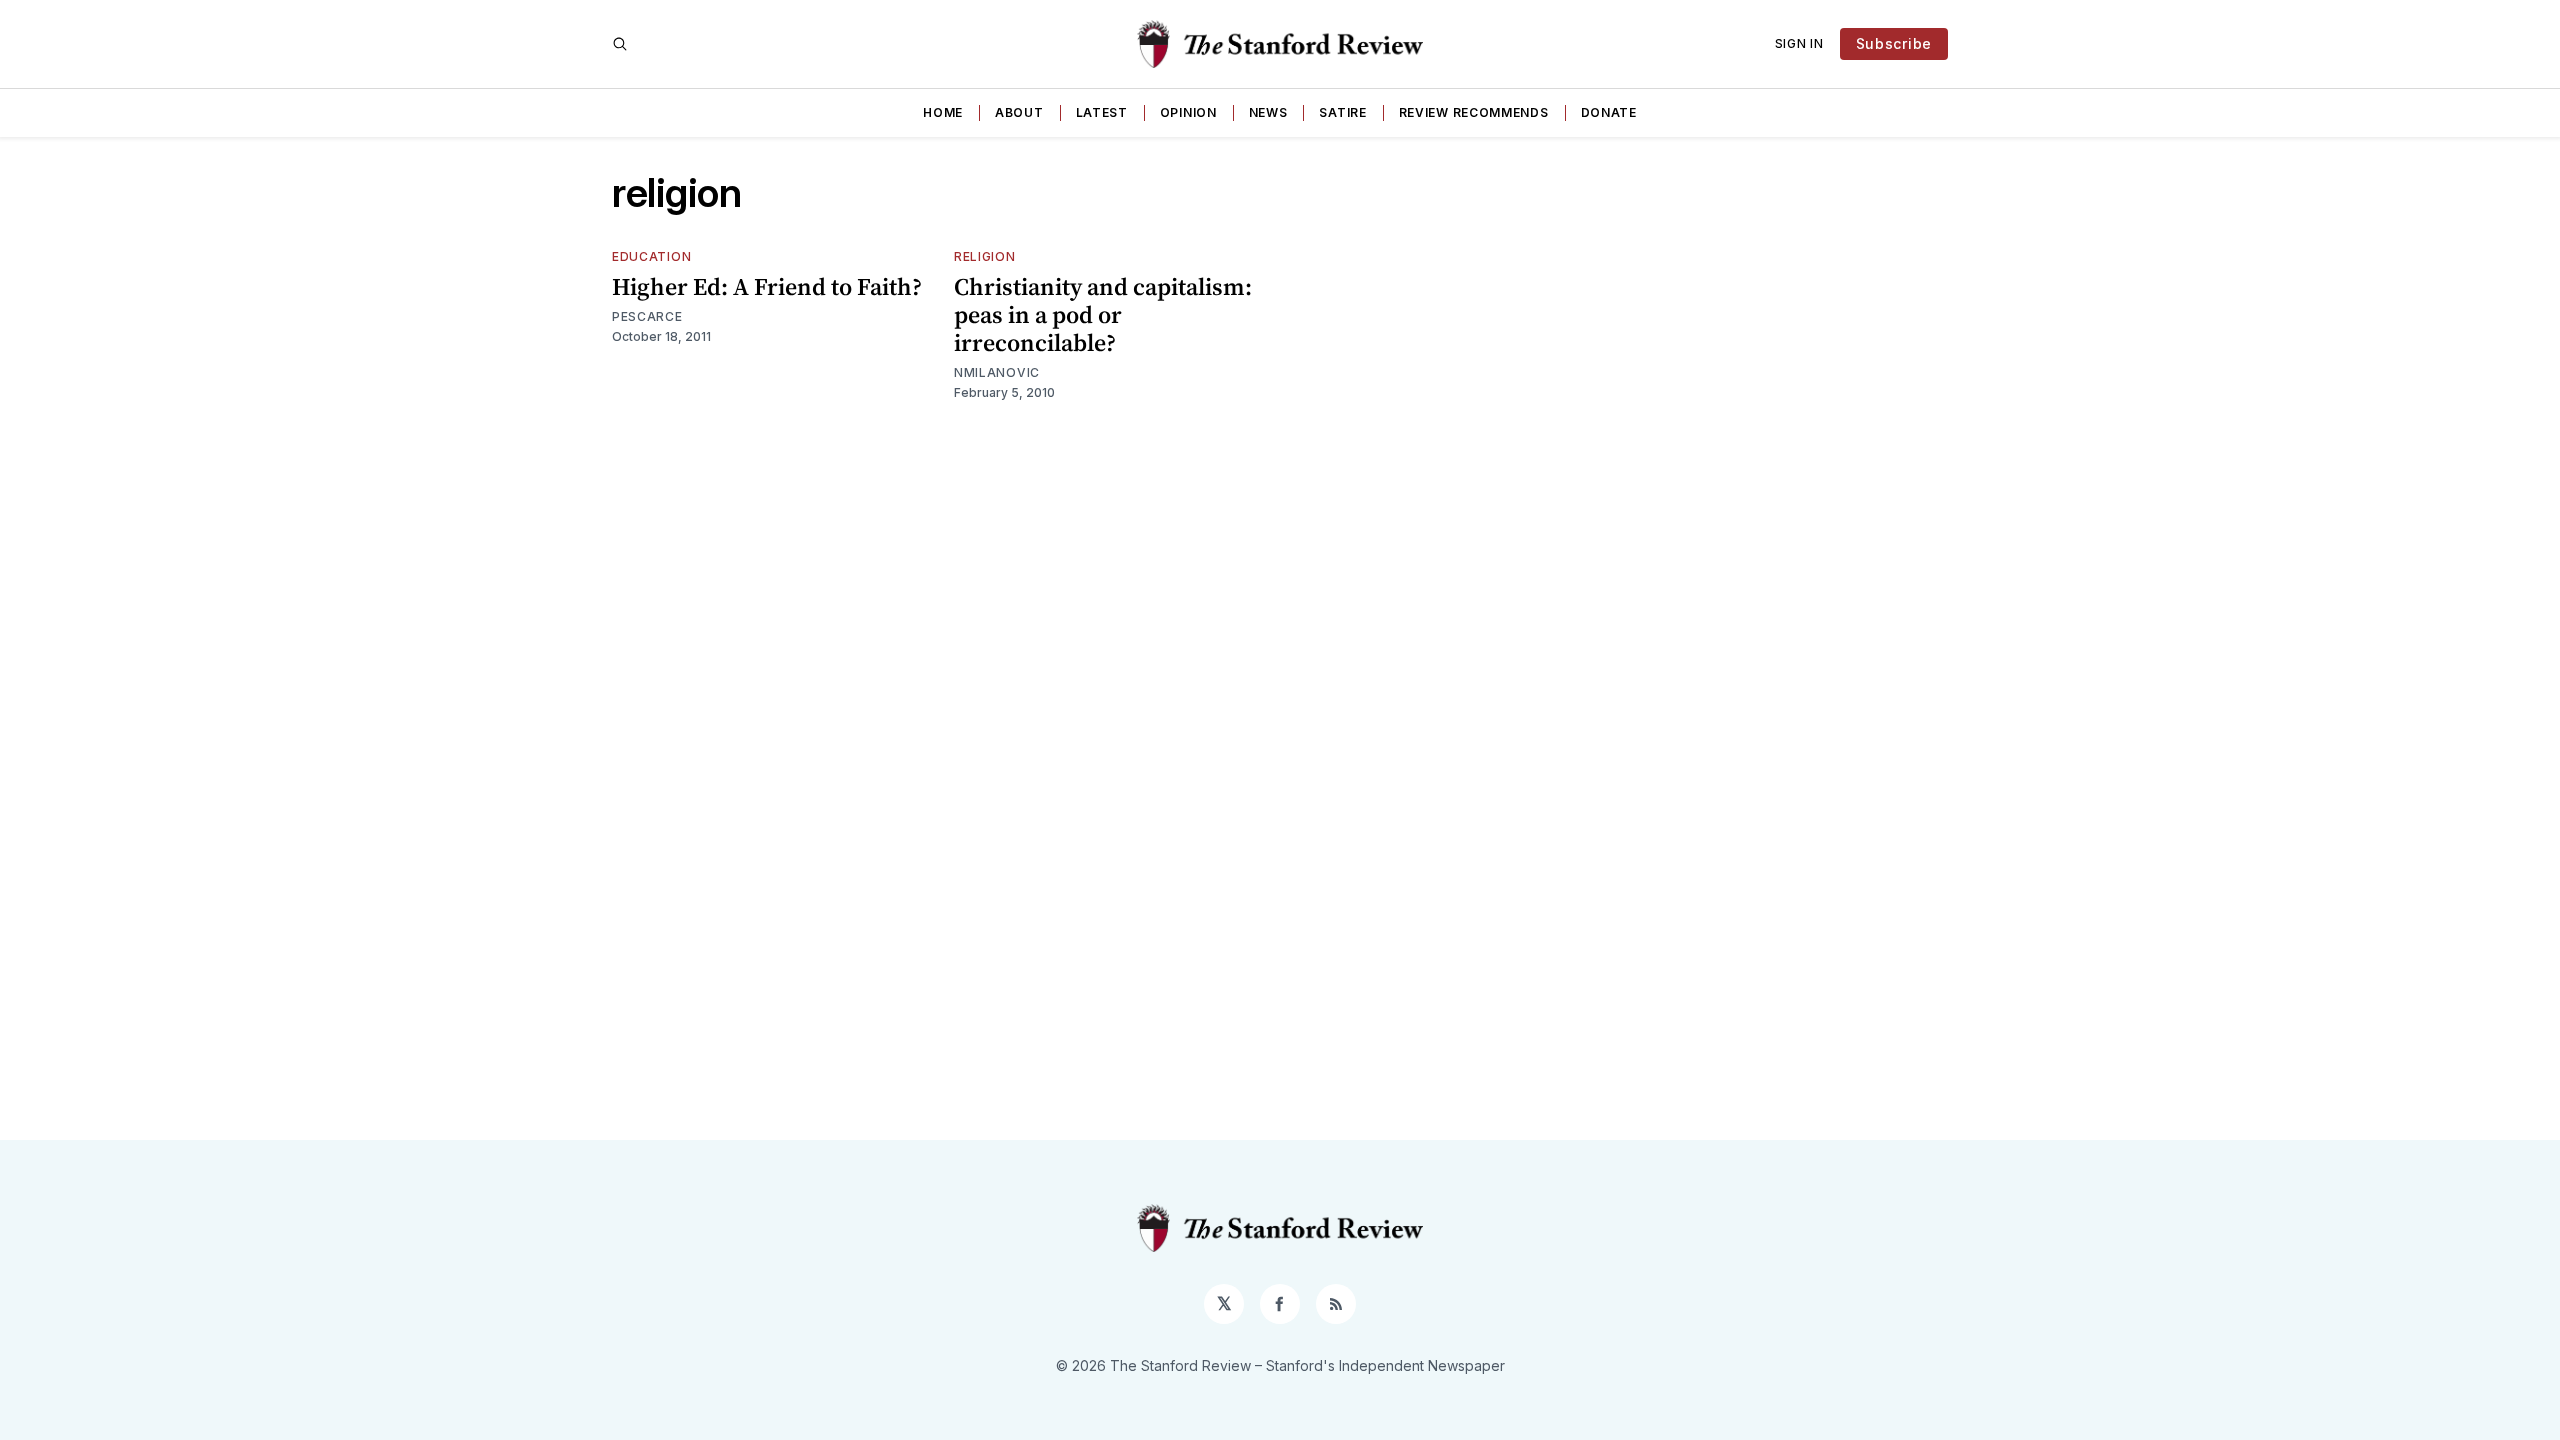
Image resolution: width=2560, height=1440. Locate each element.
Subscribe (1894, 43)
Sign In (1799, 43)
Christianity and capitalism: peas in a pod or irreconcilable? (1103, 314)
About (1019, 112)
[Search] (620, 44)
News (1268, 112)
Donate (1609, 112)
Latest (1102, 112)
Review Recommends (1474, 112)
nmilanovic (997, 372)
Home (943, 112)
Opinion (1188, 112)
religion (985, 256)
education (651, 256)
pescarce (647, 316)
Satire (1342, 112)
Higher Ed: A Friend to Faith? (767, 286)
